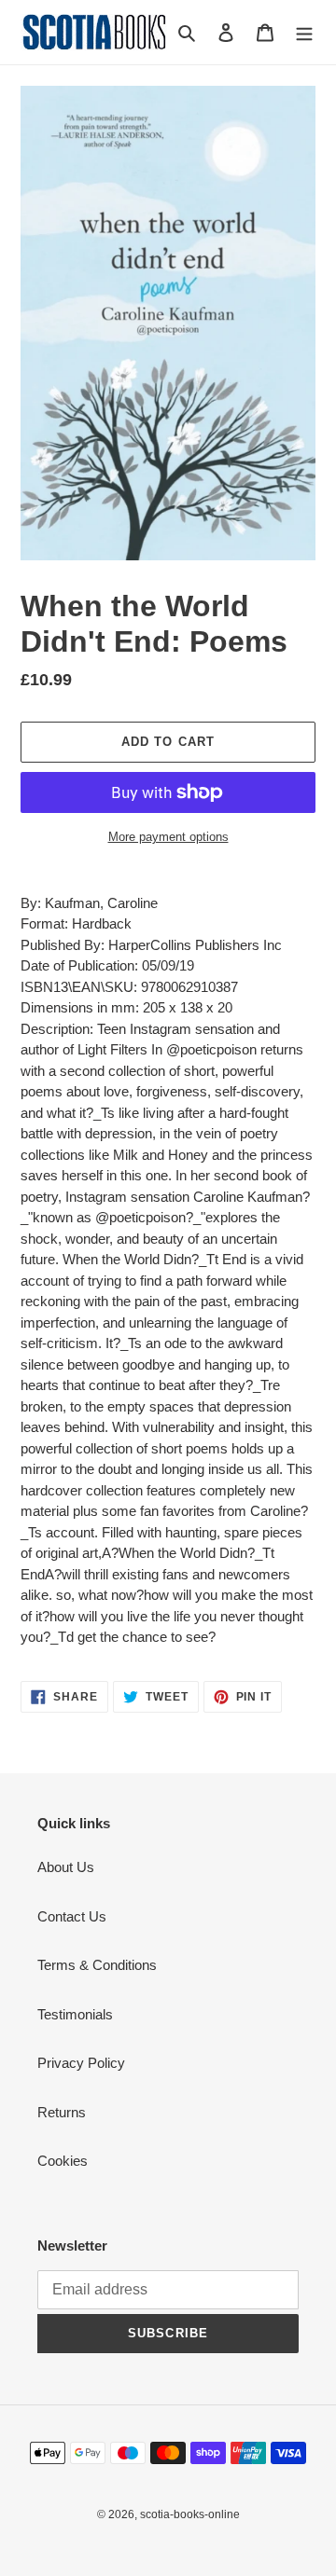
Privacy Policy (81, 2063)
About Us (66, 1867)
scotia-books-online (190, 2514)
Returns (62, 2112)
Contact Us (72, 1916)
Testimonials (75, 2014)
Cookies (63, 2161)
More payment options (168, 837)
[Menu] (304, 32)
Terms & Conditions (97, 1965)
